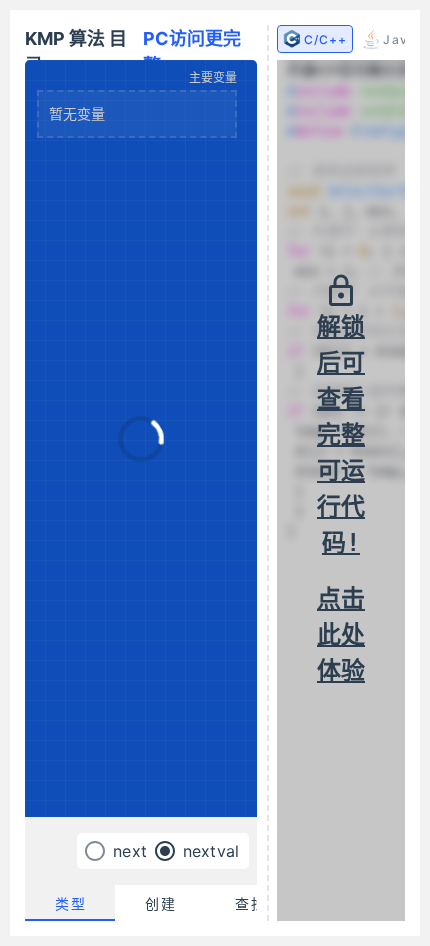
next (130, 851)
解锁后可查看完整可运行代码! (341, 435)
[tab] (70, 903)
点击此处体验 (341, 635)
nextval (211, 851)
